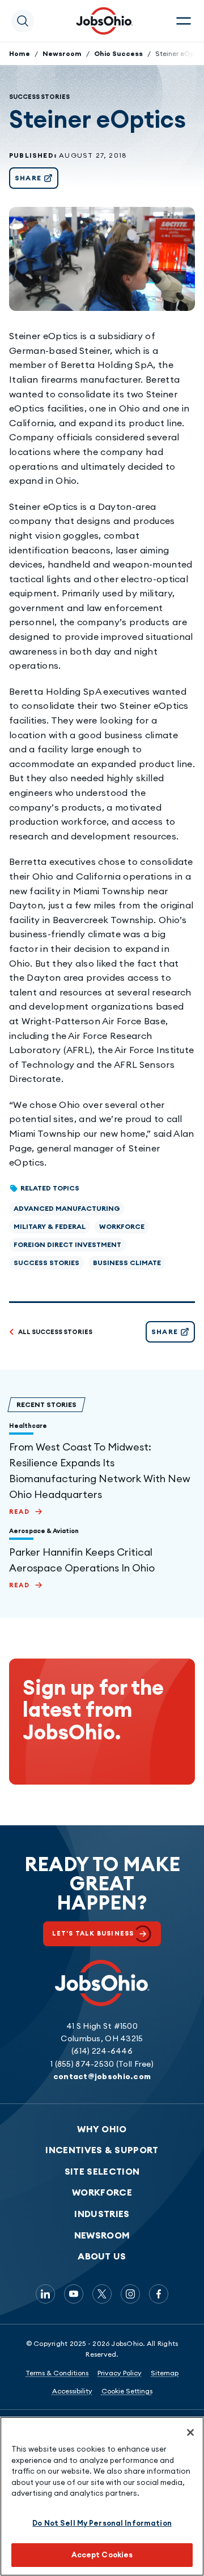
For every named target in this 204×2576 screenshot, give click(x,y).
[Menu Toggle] (184, 21)
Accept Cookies (102, 2555)
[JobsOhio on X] (102, 2294)
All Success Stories (55, 1332)
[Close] (190, 2432)
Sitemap (165, 2373)
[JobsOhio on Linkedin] (45, 2294)
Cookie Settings (127, 2391)
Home (20, 53)
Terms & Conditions (57, 2373)
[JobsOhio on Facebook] (159, 2294)
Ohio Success (118, 53)
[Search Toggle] (23, 21)
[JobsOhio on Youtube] (74, 2294)
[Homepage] (104, 21)
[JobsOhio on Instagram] (130, 2294)
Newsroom (62, 53)
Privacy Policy (120, 2373)
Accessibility (72, 2391)
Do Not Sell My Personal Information (102, 2523)
